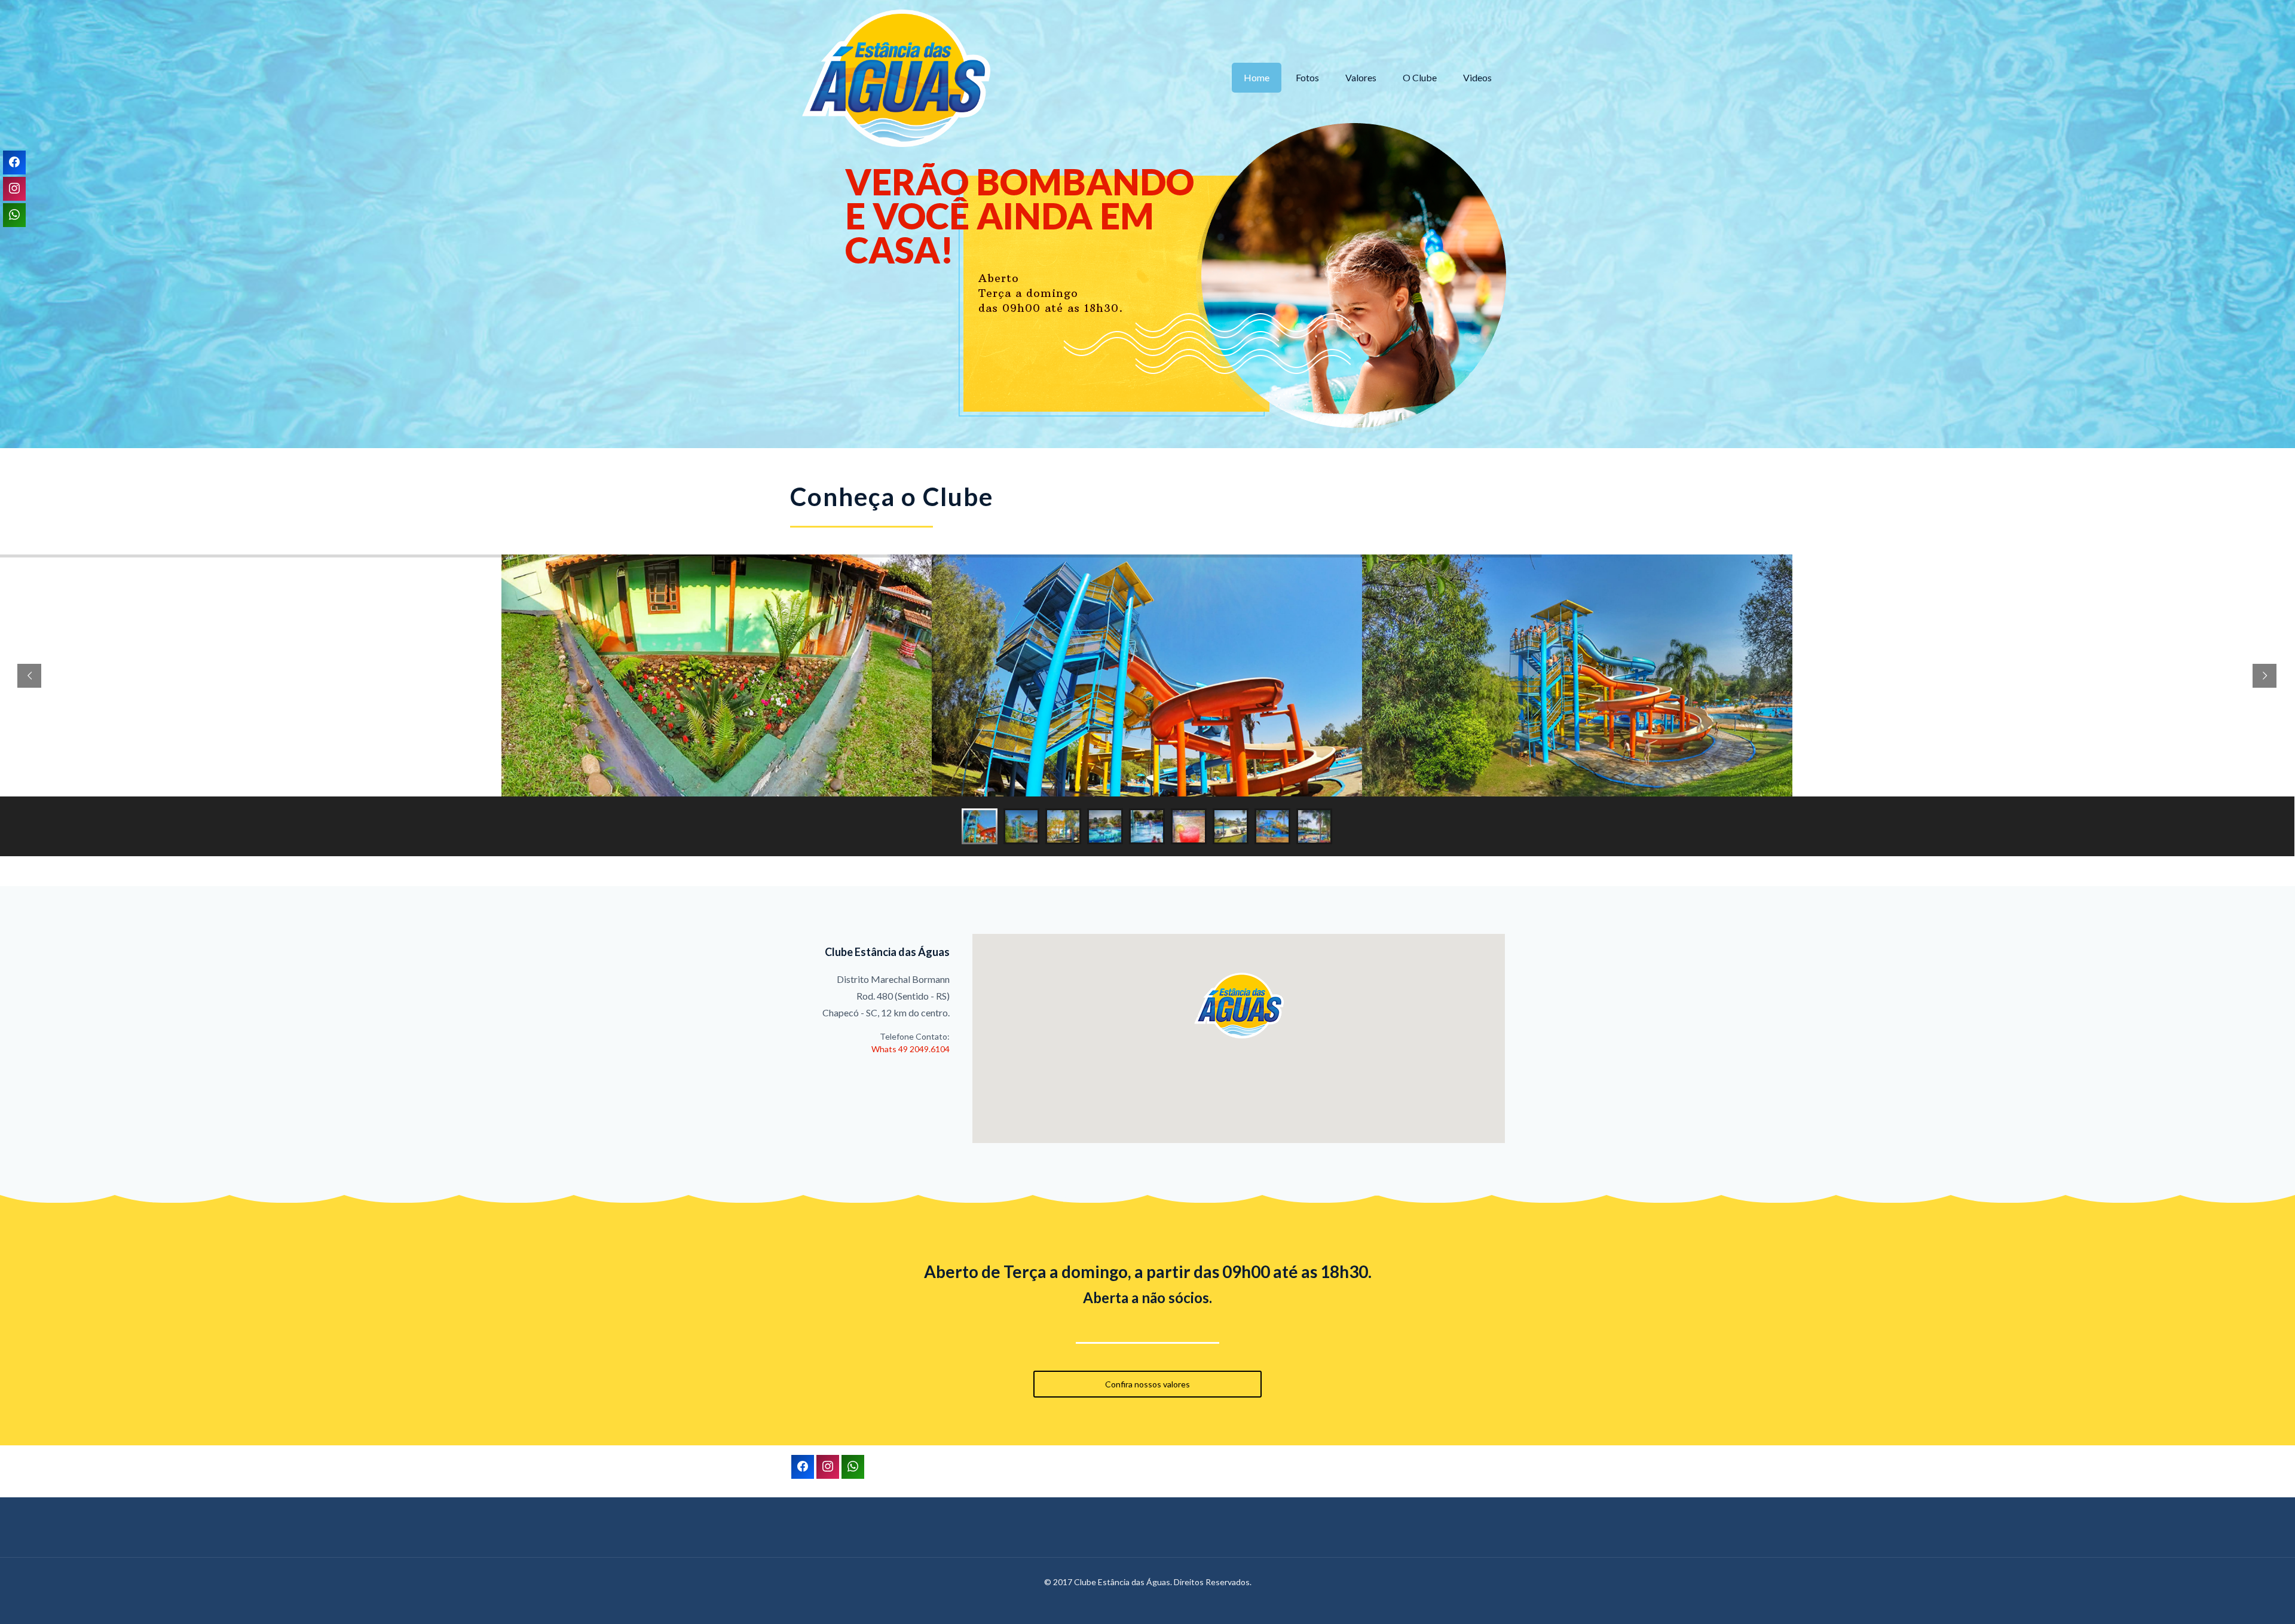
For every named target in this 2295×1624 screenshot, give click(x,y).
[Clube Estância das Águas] (896, 78)
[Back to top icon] (2236, 1598)
